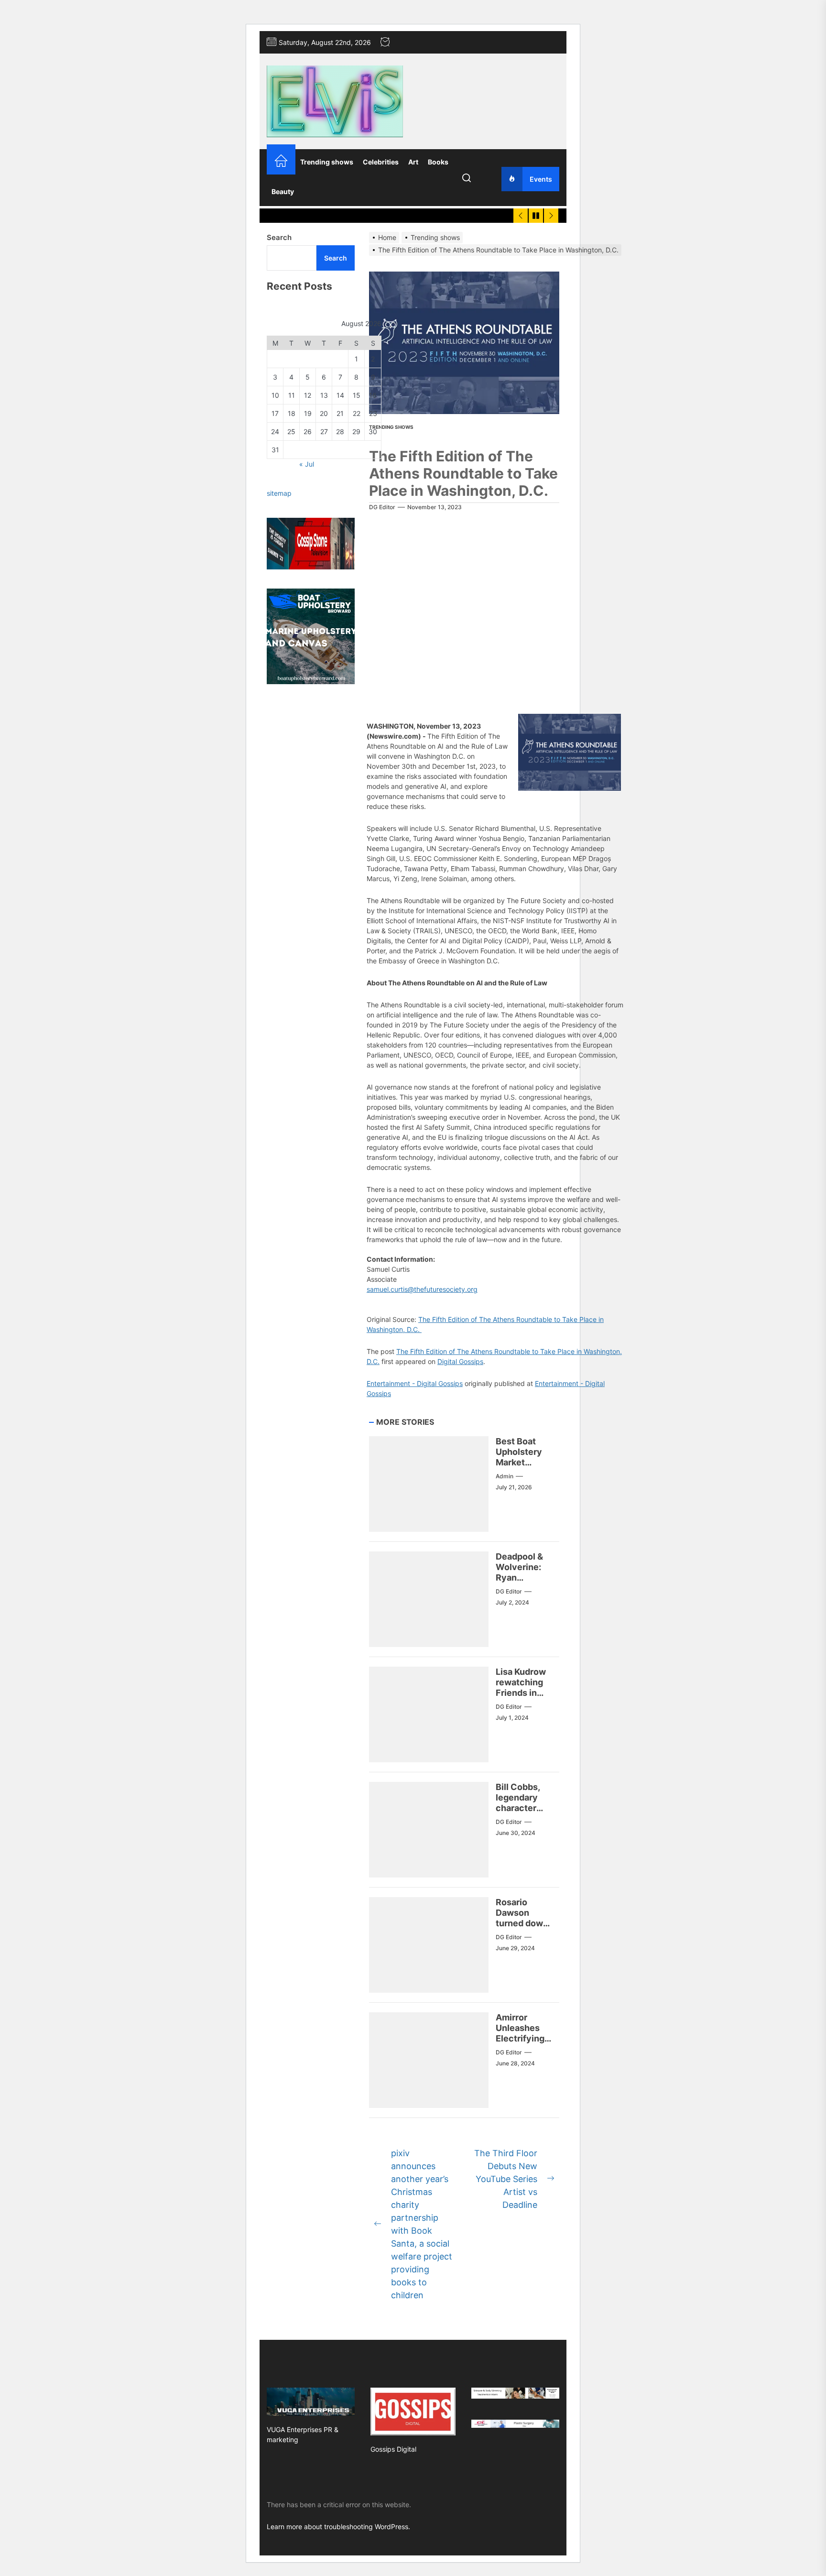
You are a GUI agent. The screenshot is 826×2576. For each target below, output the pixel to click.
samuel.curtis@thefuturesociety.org (422, 1289)
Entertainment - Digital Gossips (415, 1383)
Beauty (283, 191)
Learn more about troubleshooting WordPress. (338, 2527)
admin (505, 1476)
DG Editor (382, 507)
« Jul (307, 464)
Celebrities (381, 162)
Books (438, 162)
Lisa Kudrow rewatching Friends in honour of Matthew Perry (521, 1697)
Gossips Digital (393, 2449)
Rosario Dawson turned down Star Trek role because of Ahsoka (524, 1928)
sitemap (279, 494)
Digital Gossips (460, 1361)
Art (413, 162)
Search (279, 237)
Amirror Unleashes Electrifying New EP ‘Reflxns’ (520, 2038)
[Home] (281, 162)
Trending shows (327, 162)
